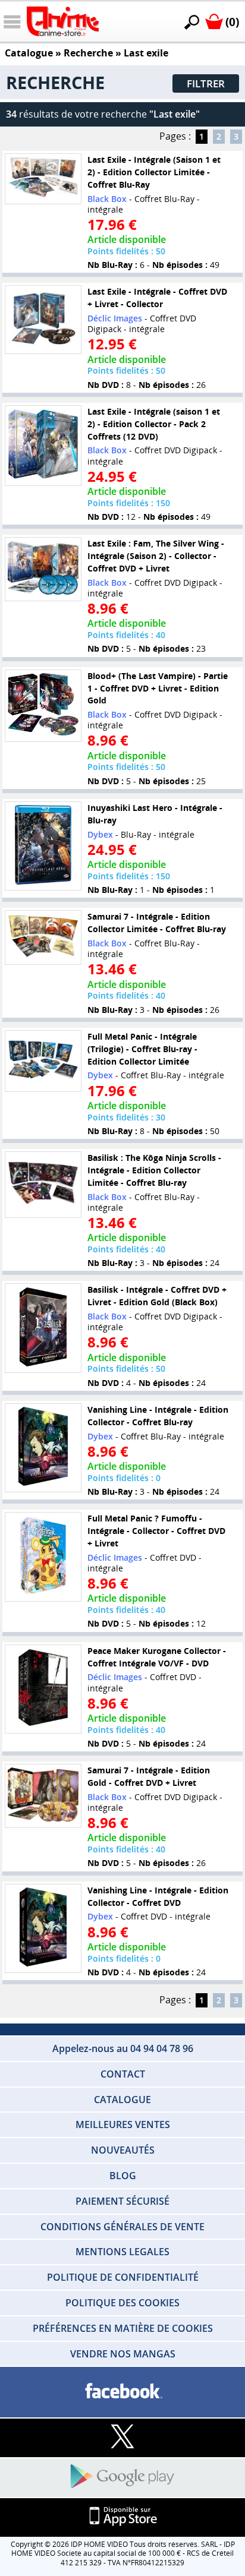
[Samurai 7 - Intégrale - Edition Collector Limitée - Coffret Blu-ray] (43, 937)
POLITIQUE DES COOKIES (122, 2303)
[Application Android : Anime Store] (122, 2477)
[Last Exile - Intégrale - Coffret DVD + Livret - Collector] (43, 320)
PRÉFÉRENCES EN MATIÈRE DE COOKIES (123, 2328)
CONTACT (123, 2074)
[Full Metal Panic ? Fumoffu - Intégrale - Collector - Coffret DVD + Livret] (43, 1557)
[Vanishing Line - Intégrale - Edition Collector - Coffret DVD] (43, 1928)
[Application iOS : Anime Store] (122, 2517)
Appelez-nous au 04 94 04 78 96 (123, 2048)
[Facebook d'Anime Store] (122, 2392)
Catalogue (29, 53)
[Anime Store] (63, 21)
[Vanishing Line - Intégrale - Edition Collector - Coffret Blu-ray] (43, 1448)
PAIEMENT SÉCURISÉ (122, 2201)
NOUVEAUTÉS (123, 2150)
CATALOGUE (122, 2100)
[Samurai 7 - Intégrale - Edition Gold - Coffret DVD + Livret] (43, 1796)
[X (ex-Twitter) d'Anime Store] (122, 2437)
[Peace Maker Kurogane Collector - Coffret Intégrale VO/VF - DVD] (43, 1689)
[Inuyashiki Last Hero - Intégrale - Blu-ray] (43, 846)
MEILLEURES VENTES (123, 2124)
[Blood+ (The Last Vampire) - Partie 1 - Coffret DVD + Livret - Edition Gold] (43, 706)
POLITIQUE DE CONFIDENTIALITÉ (123, 2277)
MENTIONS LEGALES (122, 2252)
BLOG (123, 2176)
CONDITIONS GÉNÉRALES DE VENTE (122, 2227)
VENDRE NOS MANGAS (123, 2354)
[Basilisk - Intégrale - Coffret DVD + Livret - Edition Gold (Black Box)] (43, 1328)
